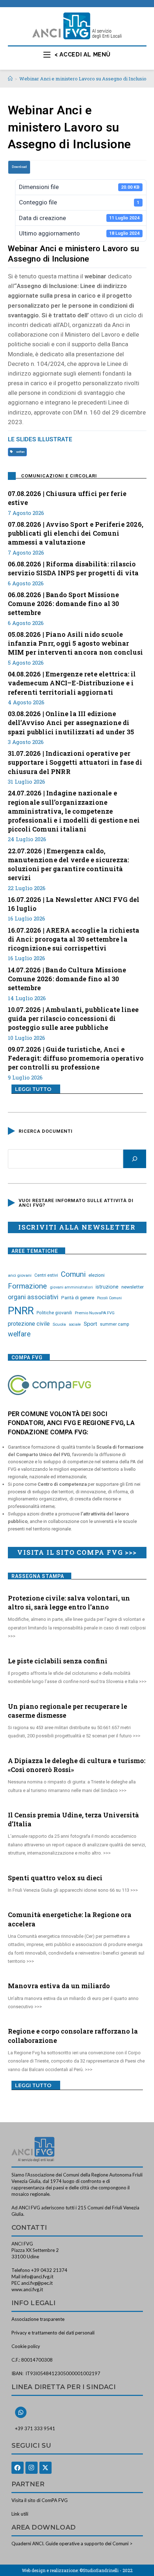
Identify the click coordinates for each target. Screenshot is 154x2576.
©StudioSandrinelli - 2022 (106, 2570)
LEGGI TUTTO (33, 1089)
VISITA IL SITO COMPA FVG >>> (77, 1552)
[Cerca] (135, 1159)
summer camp (115, 1324)
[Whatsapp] (21, 2412)
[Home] (10, 79)
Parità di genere (78, 1298)
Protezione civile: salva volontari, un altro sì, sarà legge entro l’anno (69, 1602)
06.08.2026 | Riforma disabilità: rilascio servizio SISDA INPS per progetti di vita (73, 568)
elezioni (97, 1275)
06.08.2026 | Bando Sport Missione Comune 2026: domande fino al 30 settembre (64, 604)
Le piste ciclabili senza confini (58, 1661)
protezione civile (29, 1324)
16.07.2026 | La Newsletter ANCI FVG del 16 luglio (74, 904)
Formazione (27, 1286)
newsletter (133, 1287)
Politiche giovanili (54, 1313)
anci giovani (20, 1275)
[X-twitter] (45, 2468)
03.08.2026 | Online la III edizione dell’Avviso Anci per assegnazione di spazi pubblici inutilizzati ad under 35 (71, 723)
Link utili (20, 2514)
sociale (75, 1324)
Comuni (73, 1274)
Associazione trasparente (38, 2319)
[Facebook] (18, 2468)
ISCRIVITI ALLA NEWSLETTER (77, 1227)
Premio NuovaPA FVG (95, 1313)
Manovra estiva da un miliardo (59, 1986)
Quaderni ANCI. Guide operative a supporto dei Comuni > (72, 2543)
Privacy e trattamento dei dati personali (53, 2333)
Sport (90, 1324)
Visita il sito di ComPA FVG (40, 2500)
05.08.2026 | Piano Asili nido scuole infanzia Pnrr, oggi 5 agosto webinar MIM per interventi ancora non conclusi (76, 643)
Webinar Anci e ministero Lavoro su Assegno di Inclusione (86, 79)
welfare (20, 452)
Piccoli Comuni (109, 1298)
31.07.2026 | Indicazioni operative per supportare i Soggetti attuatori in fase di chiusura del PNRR (75, 762)
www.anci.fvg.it (27, 2289)
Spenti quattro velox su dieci (55, 1878)
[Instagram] (32, 2468)
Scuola (59, 1324)
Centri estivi (46, 1275)
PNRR (21, 1311)
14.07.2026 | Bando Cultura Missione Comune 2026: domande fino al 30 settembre (67, 979)
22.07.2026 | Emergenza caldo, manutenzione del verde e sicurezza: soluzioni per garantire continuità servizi (69, 864)
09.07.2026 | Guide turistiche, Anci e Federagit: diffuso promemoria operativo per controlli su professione (76, 1058)
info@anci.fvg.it (37, 2277)
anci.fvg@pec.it (37, 2283)
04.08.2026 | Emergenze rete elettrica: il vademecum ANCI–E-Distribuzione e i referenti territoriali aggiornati (72, 683)
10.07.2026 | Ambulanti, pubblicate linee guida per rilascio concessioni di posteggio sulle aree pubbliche (73, 1018)
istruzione (107, 1287)
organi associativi (33, 1297)
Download (19, 167)
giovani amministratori (71, 1287)
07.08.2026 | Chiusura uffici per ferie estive (67, 498)
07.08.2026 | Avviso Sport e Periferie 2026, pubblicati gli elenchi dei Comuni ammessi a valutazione (76, 533)
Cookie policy (26, 2346)
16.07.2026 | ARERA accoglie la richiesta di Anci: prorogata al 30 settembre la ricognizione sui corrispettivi (74, 939)
